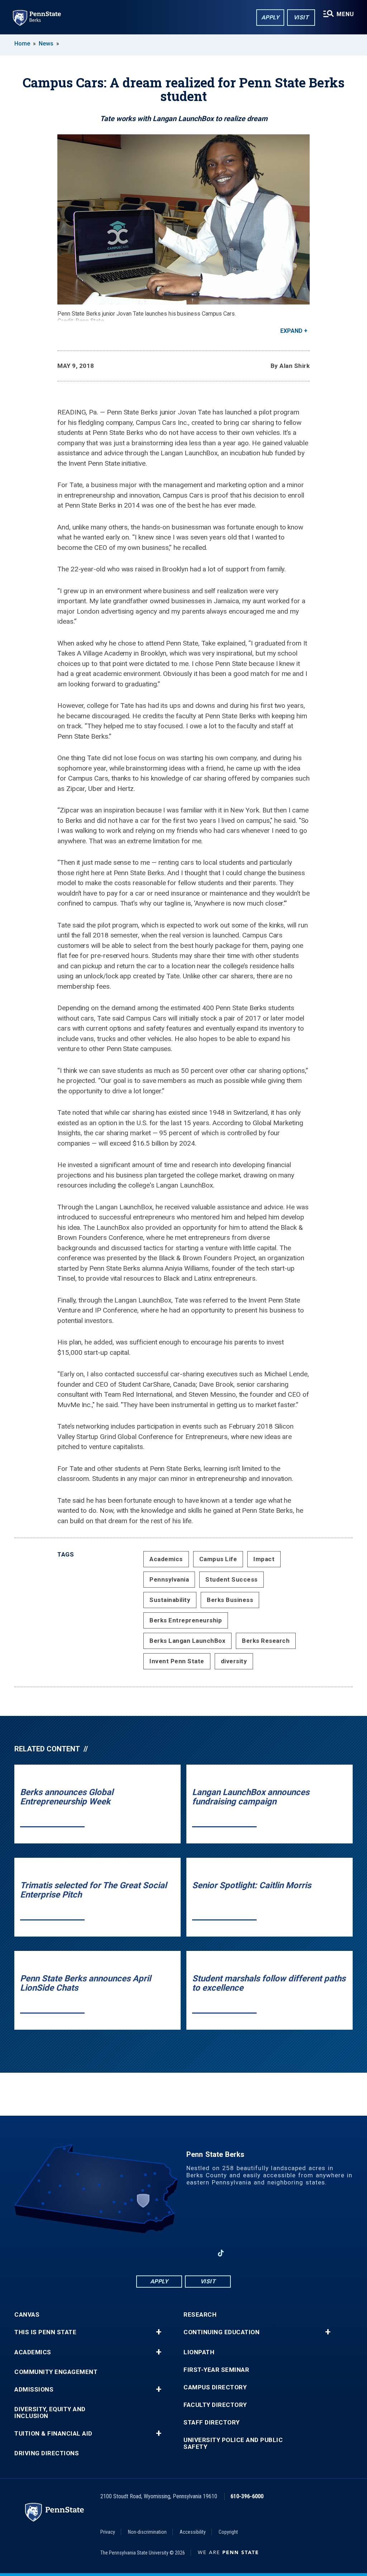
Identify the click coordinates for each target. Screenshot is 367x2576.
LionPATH (199, 2352)
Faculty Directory (215, 2405)
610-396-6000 (247, 2496)
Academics (166, 1559)
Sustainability (170, 1600)
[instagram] (202, 2253)
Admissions (34, 2390)
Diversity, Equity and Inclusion (50, 2413)
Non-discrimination (147, 2532)
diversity (234, 1661)
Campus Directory (215, 2387)
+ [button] (159, 2332)
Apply (270, 17)
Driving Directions (47, 2453)
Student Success (232, 1579)
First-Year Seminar (216, 2370)
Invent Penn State (177, 1661)
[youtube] (183, 2253)
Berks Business (230, 1600)
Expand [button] (291, 331)
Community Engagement (56, 2372)
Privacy (108, 2532)
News (46, 44)
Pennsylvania (169, 1579)
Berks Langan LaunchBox (187, 1641)
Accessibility (193, 2532)
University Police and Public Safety (233, 2443)
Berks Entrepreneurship (186, 1620)
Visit (301, 17)
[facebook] (146, 2253)
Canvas (27, 2315)
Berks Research (266, 1641)
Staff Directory (212, 2423)
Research (200, 2315)
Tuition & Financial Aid (53, 2434)
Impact (264, 1559)
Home (22, 44)
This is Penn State (45, 2332)
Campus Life (218, 1559)
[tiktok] (221, 2253)
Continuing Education (221, 2332)
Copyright (228, 2532)
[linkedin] (165, 2253)
